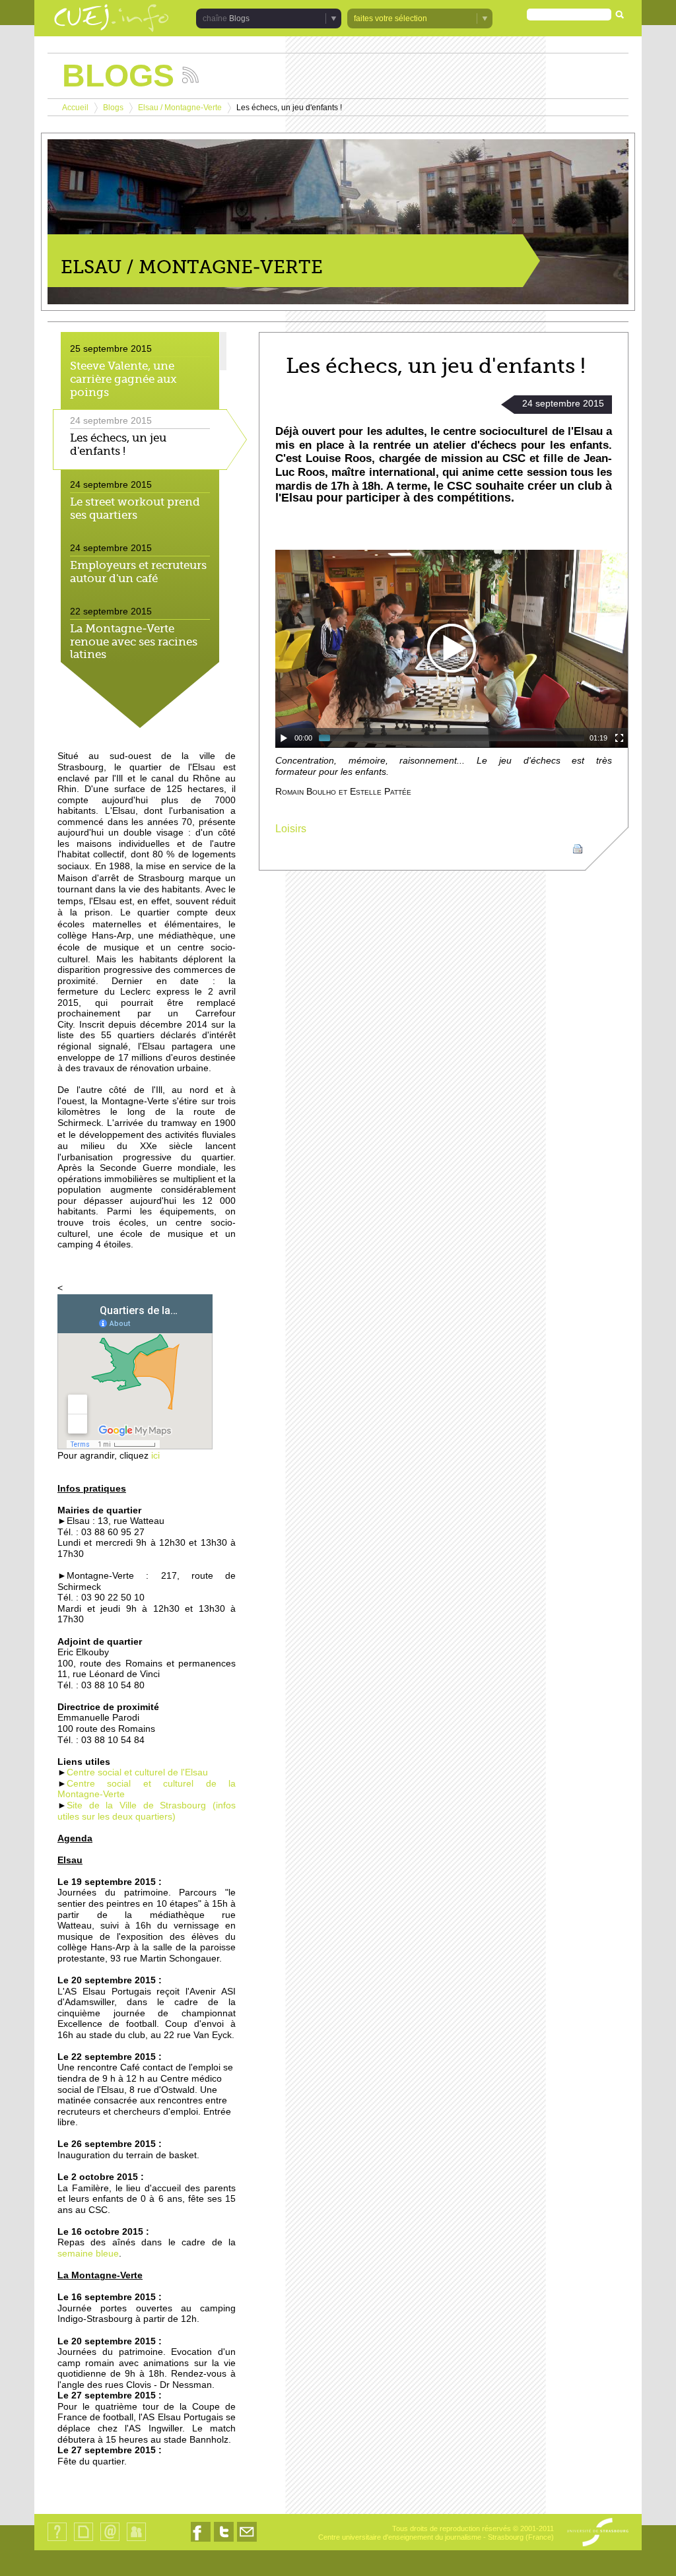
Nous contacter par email (247, 2541)
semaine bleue (88, 2254)
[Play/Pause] (284, 738)
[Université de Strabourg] (598, 2533)
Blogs (113, 108)
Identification (136, 2541)
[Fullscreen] (619, 738)
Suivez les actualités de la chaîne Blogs (190, 75)
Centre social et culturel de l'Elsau (137, 1772)
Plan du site (83, 2541)
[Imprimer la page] (578, 848)
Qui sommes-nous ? (57, 2541)
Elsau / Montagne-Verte (180, 108)
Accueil (75, 108)
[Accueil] (112, 19)
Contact (110, 2541)
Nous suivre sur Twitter (224, 2541)
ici (154, 1456)
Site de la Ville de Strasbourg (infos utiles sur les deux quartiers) (147, 1811)
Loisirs (291, 829)
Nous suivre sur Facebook (201, 2541)
